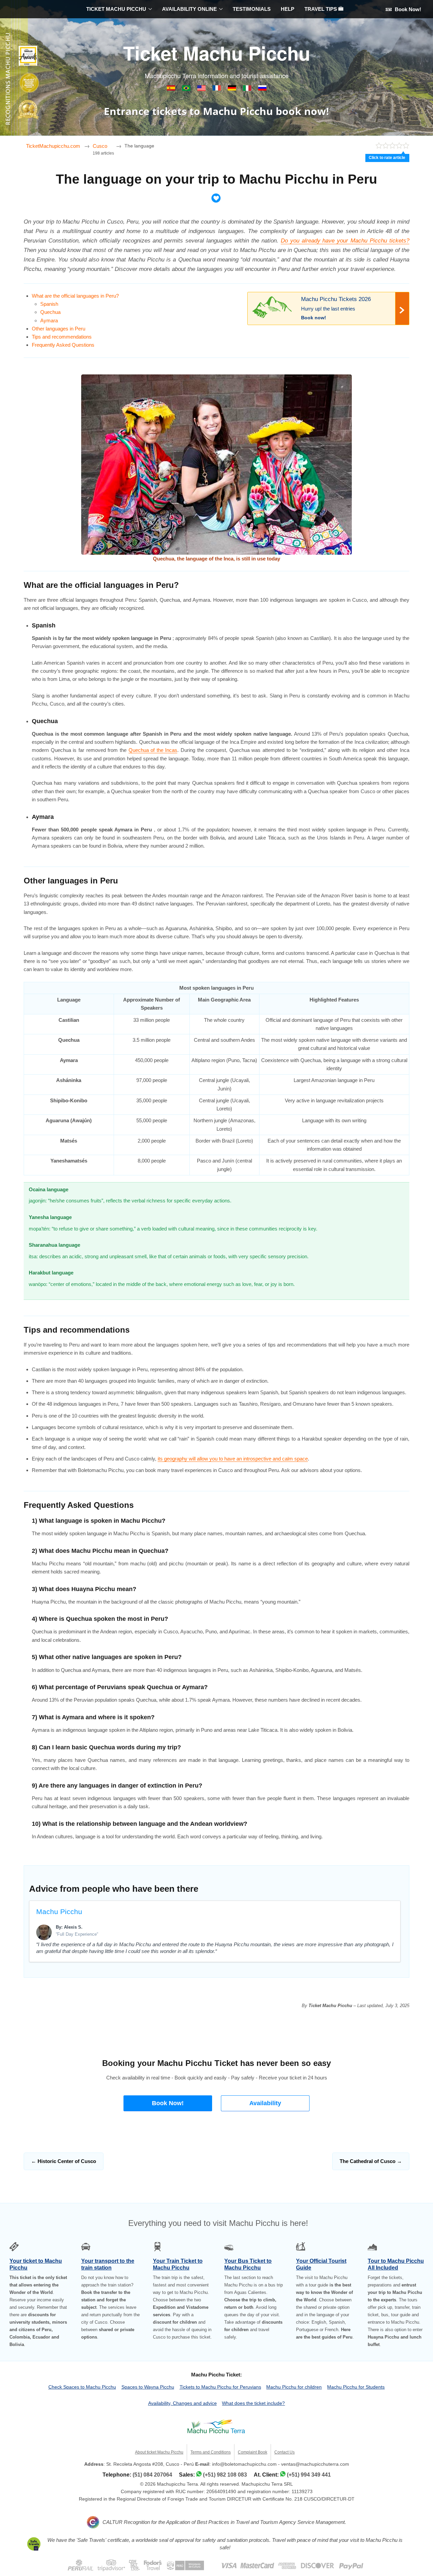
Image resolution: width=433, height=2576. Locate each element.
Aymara (49, 320)
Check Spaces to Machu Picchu (82, 2387)
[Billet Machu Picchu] (217, 89)
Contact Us (284, 2452)
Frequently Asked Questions (63, 345)
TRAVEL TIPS (321, 9)
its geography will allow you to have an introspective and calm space (233, 1459)
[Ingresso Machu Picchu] (187, 89)
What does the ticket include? (253, 2403)
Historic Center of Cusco (64, 2161)
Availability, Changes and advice (183, 2403)
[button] (168, 2103)
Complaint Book (253, 2452)
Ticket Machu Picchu (217, 53)
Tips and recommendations (62, 337)
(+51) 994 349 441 (309, 2475)
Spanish (49, 304)
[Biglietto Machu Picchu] (248, 89)
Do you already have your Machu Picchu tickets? (345, 240)
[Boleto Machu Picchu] (172, 89)
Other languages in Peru (59, 329)
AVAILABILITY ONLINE (189, 9)
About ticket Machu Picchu (159, 2452)
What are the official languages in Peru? (75, 296)
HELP (288, 9)
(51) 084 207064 (152, 2475)
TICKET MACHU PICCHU (116, 9)
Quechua (50, 312)
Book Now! (407, 9)
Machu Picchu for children (294, 2387)
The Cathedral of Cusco (371, 2161)
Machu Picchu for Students (356, 2387)
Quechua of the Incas (153, 750)
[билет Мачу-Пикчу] (262, 89)
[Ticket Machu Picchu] (202, 89)
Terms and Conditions (211, 2452)
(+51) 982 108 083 (225, 2475)
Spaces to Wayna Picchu (148, 2387)
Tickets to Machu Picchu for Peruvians (220, 2387)
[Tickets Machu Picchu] (233, 89)
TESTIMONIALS (252, 9)
